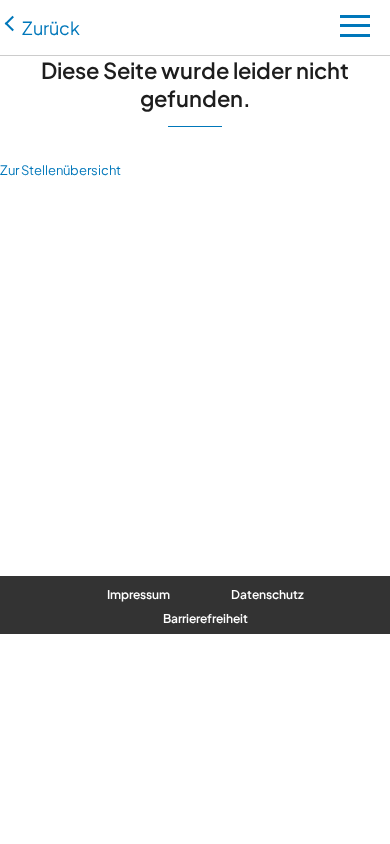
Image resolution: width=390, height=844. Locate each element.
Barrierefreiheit (205, 618)
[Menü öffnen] (355, 31)
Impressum (138, 594)
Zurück (51, 27)
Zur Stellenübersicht (60, 170)
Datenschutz (267, 594)
